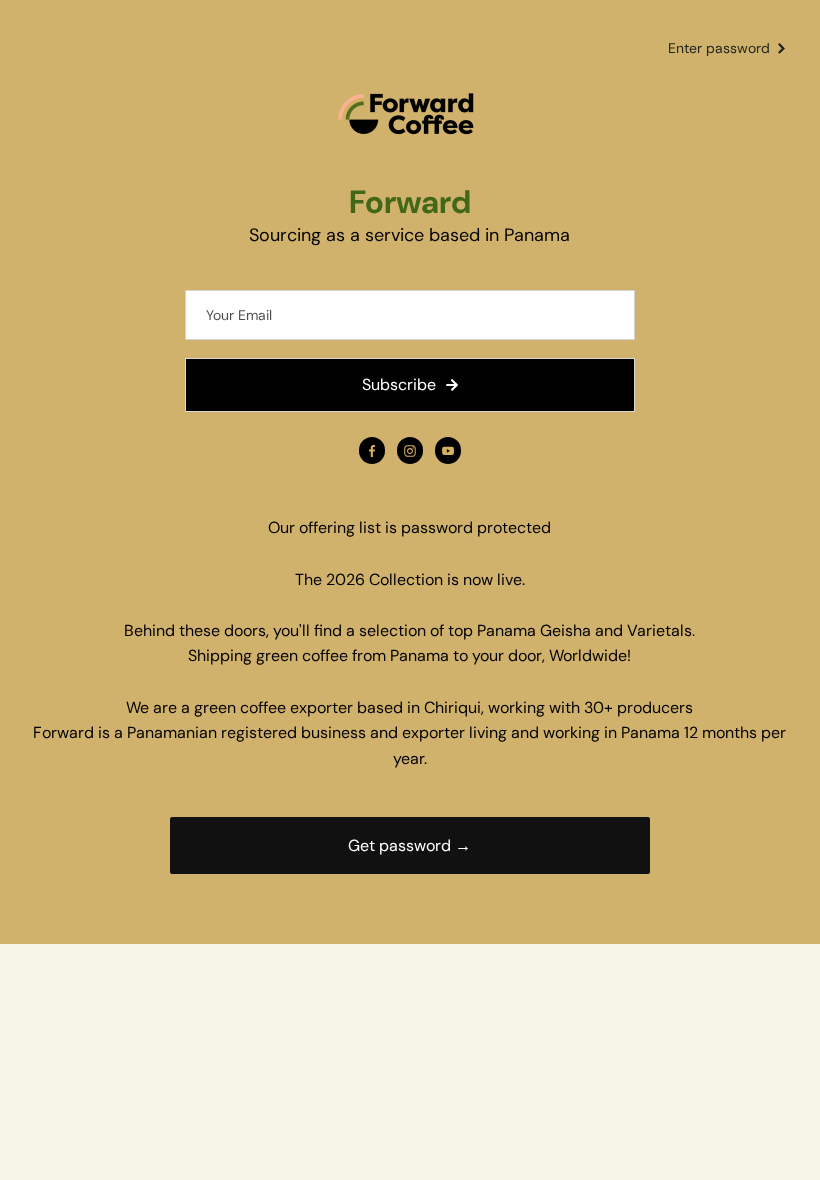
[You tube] (448, 451)
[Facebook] (372, 451)
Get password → (409, 845)
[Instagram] (410, 451)
